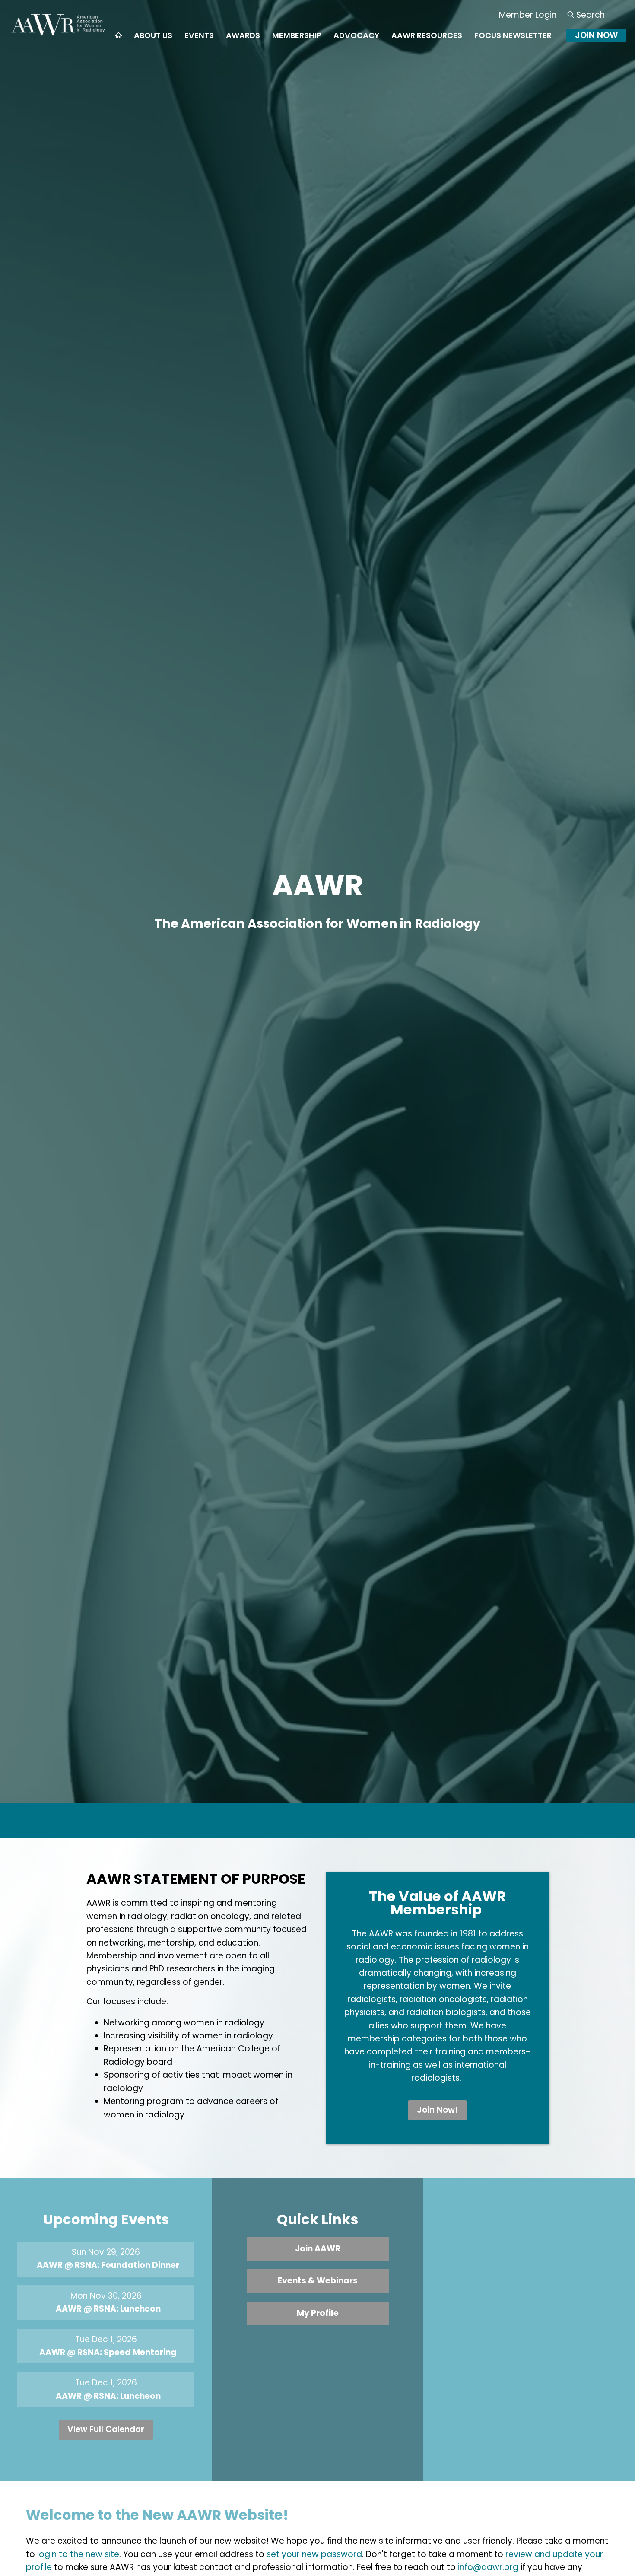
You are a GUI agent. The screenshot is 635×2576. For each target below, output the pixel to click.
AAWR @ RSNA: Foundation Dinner (108, 2265)
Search (591, 15)
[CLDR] (59, 35)
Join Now (596, 35)
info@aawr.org (488, 2567)
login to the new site (78, 2554)
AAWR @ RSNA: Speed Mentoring (108, 2352)
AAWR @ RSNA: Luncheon (108, 2309)
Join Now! (437, 2110)
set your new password (314, 2554)
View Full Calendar (106, 2429)
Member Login (528, 15)
